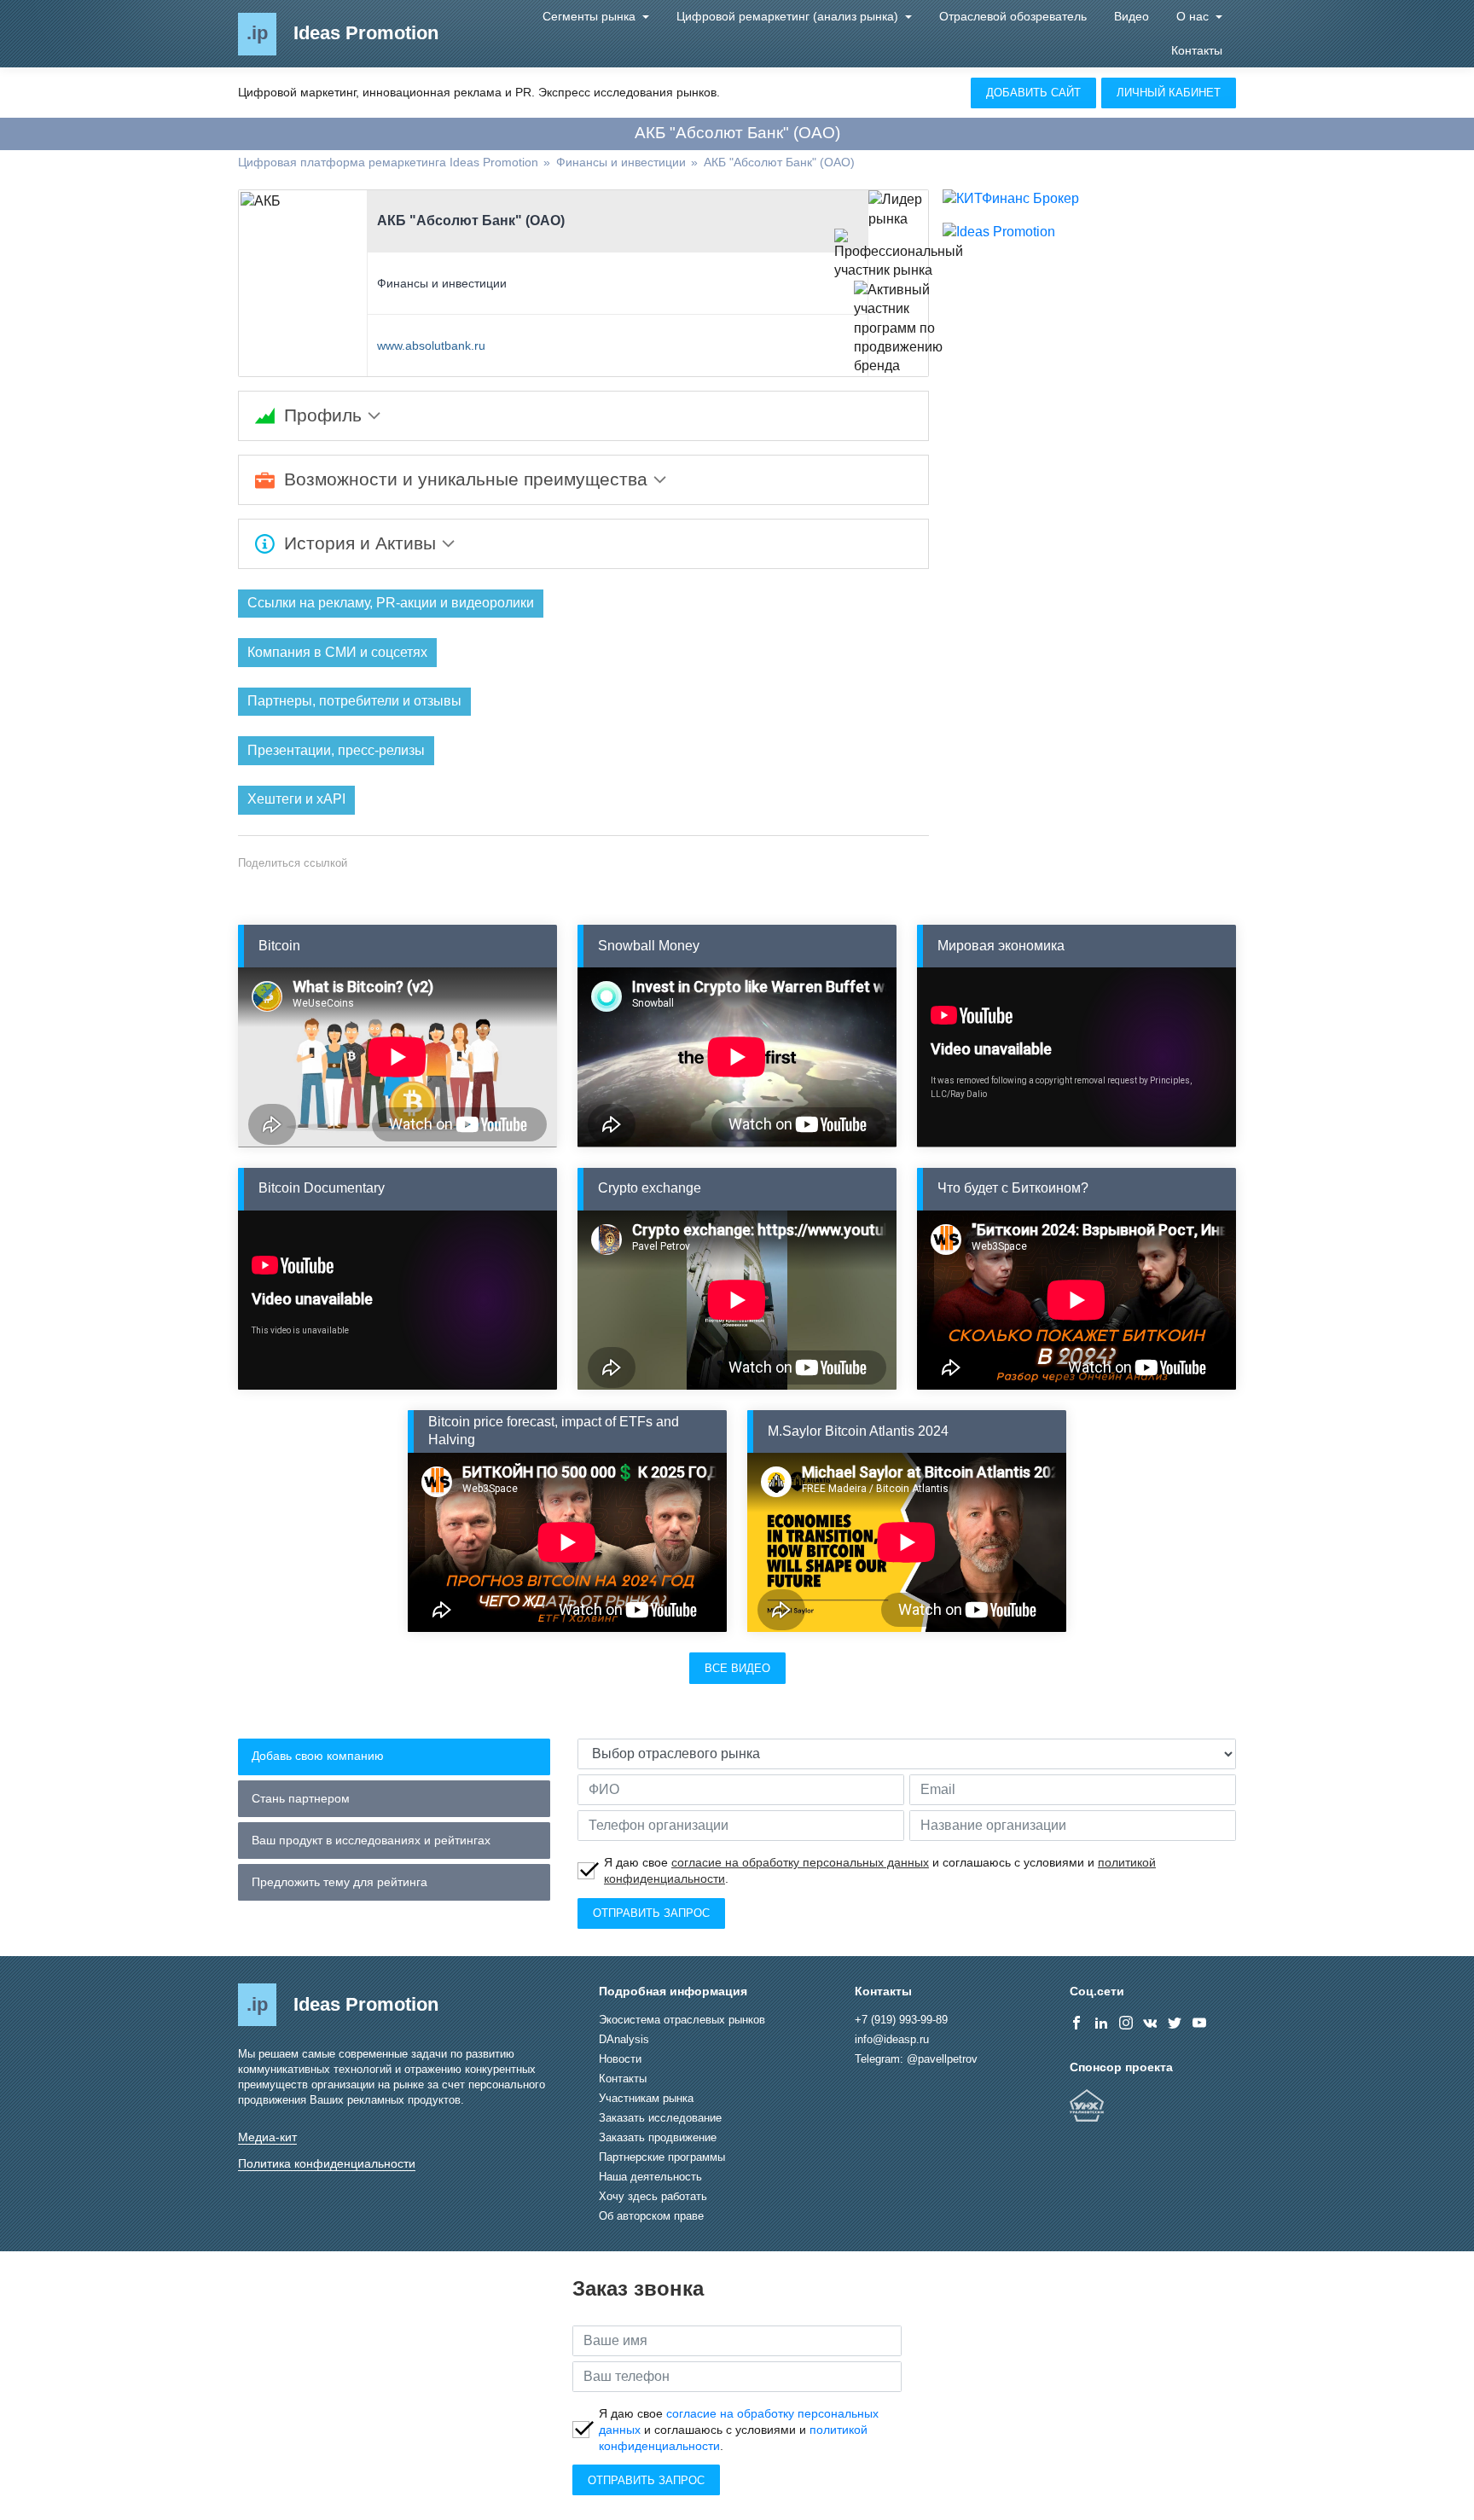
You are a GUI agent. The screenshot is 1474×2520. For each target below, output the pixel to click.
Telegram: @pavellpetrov (916, 2059)
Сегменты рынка (591, 16)
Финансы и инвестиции (442, 283)
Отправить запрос (651, 1913)
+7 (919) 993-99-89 (901, 2020)
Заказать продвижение (658, 2137)
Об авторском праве (651, 2216)
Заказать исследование (660, 2118)
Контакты (1197, 50)
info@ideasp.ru (892, 2039)
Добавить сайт (1033, 93)
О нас (1194, 16)
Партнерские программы (662, 2157)
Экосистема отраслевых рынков (682, 2020)
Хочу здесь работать (653, 2196)
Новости (620, 2059)
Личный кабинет (1169, 93)
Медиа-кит (267, 2137)
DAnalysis (624, 2039)
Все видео (737, 1668)
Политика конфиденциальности (327, 2163)
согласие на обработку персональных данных (800, 1862)
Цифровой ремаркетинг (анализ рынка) (789, 16)
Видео (1132, 16)
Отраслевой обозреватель (1013, 16)
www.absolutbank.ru (431, 345)
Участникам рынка (646, 2098)
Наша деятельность (650, 2177)
